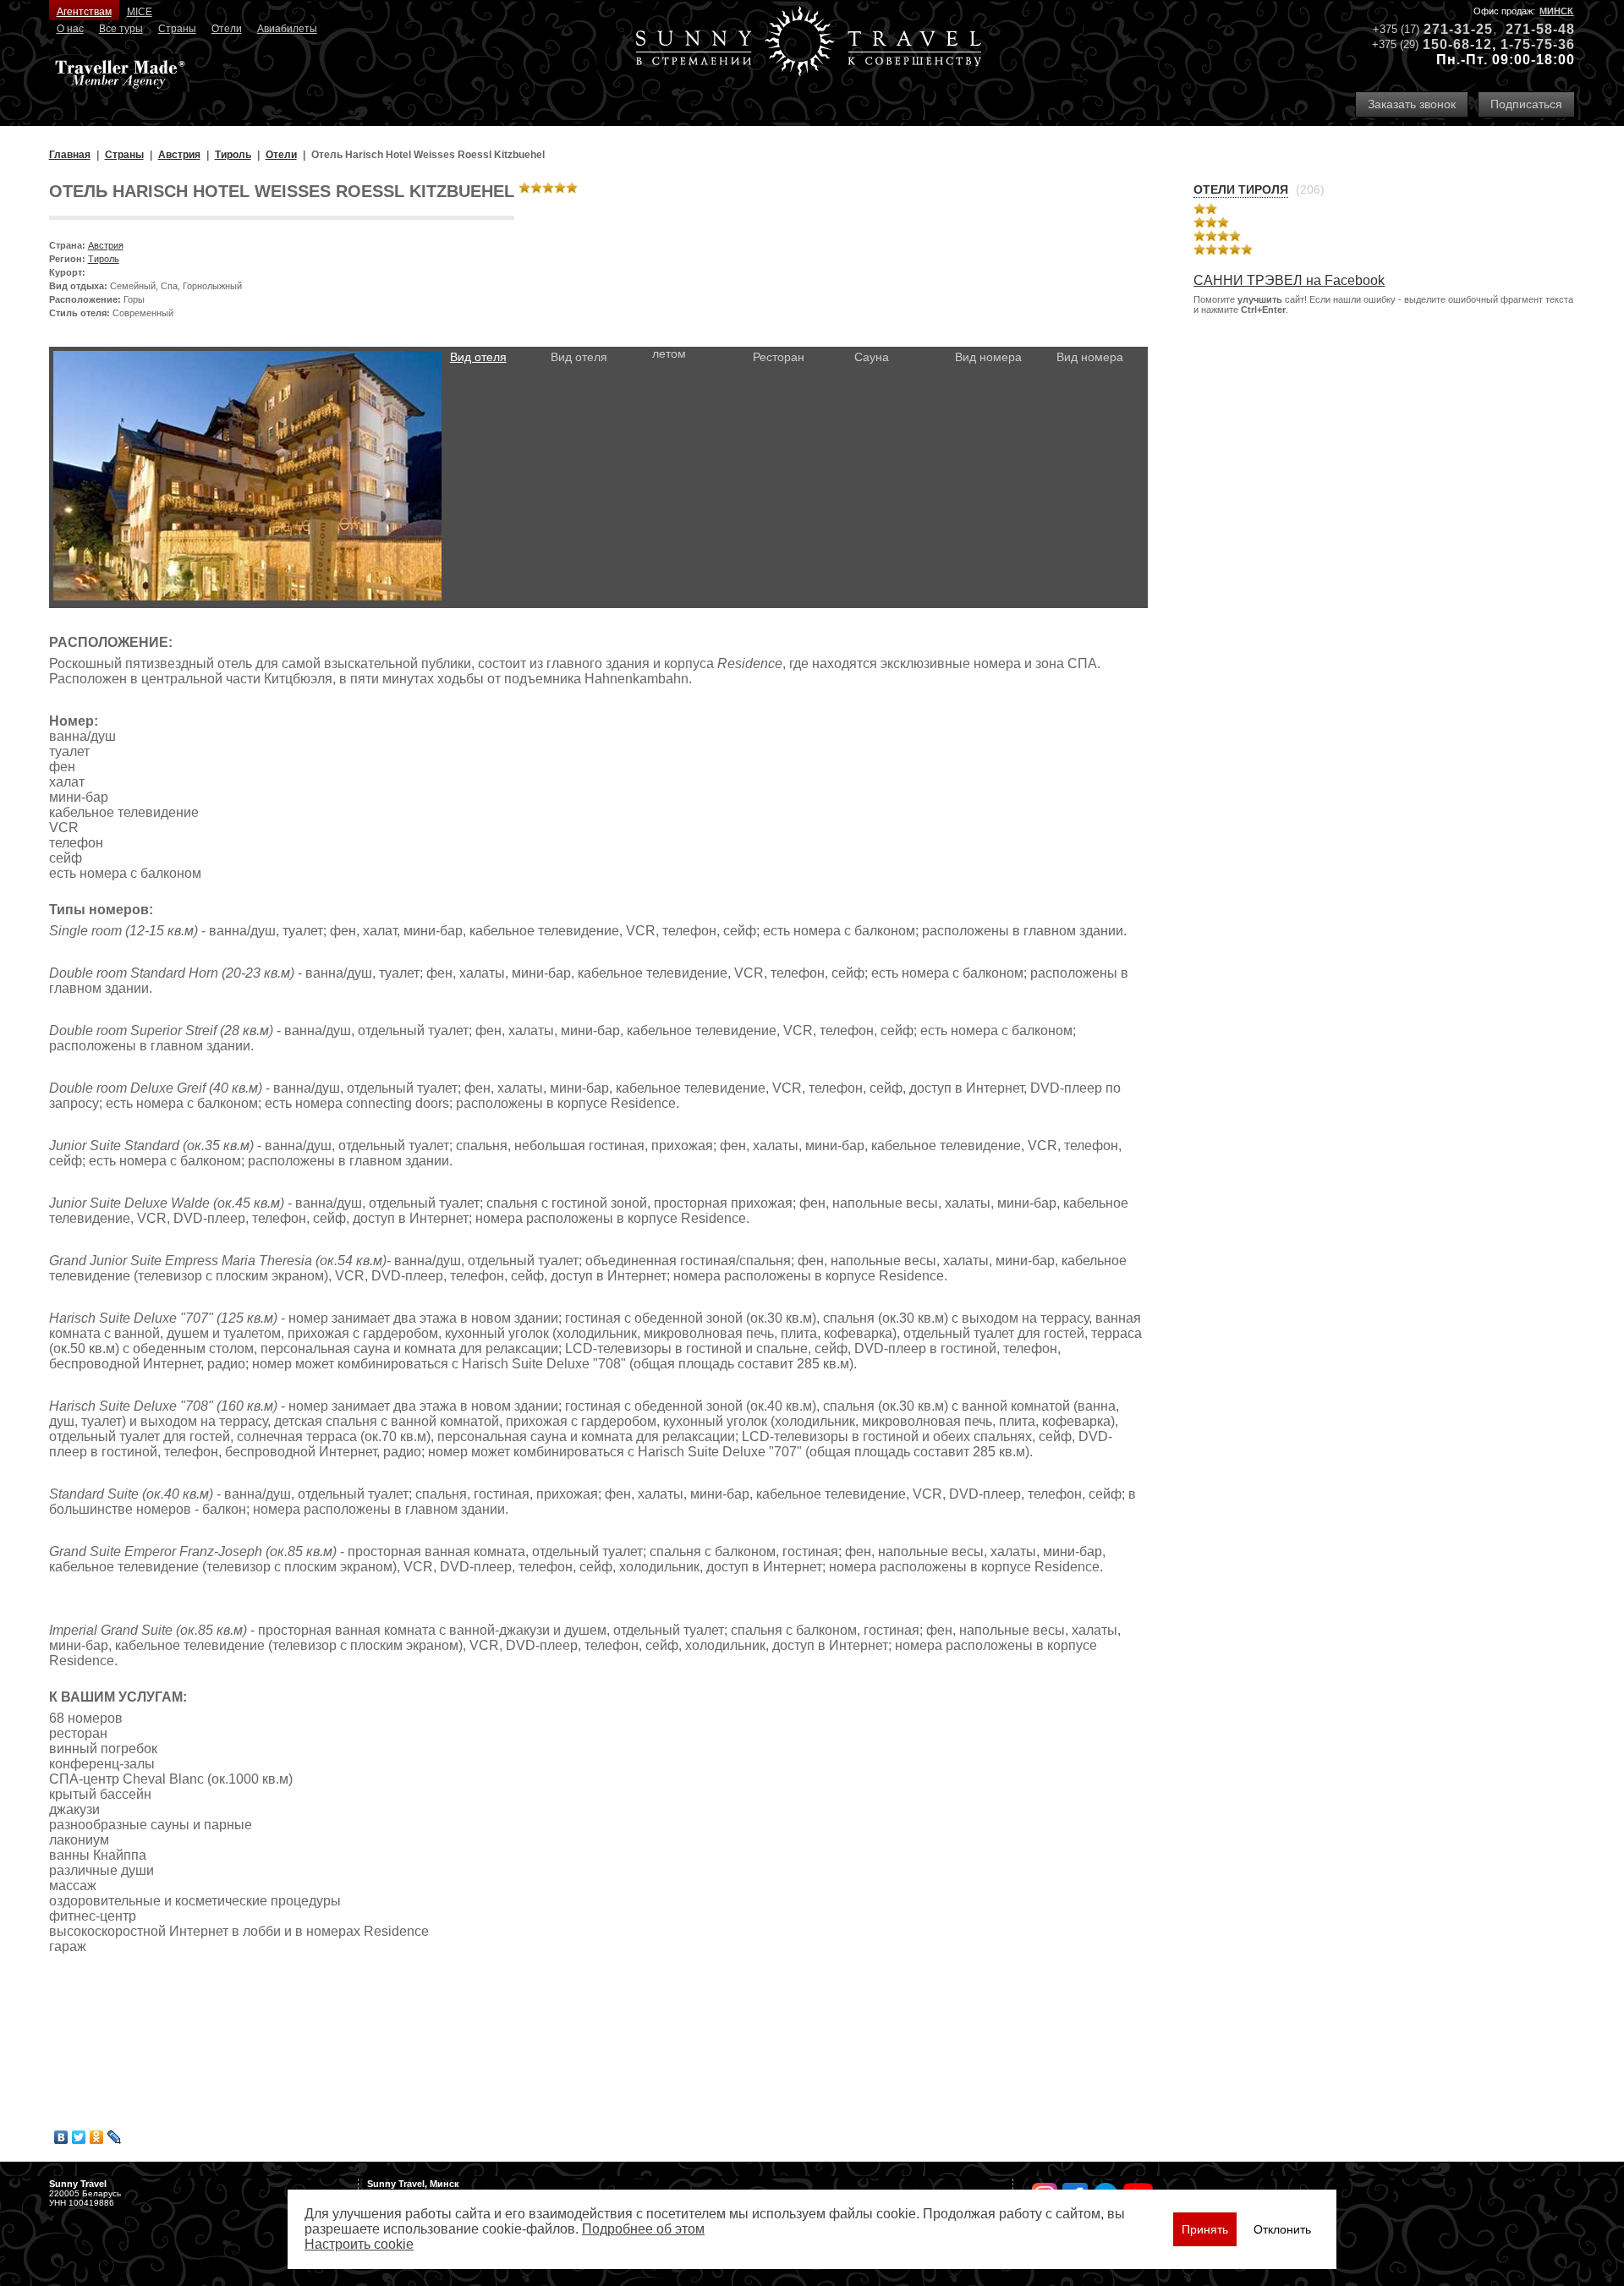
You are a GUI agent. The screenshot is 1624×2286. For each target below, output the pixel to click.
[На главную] (809, 43)
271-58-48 (1540, 29)
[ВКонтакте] (61, 2137)
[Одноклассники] (97, 2137)
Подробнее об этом (643, 2229)
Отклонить (1282, 2229)
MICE (140, 12)
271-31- (1450, 29)
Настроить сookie (359, 2244)
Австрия (106, 245)
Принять (1205, 2229)
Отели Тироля (1241, 189)
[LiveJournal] (115, 2137)
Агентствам (84, 12)
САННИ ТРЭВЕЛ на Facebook (1289, 280)
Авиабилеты (287, 29)
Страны (177, 29)
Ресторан (779, 357)
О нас (70, 29)
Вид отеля (478, 357)
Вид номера (988, 357)
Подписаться (1526, 104)
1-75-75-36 (1538, 44)
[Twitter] (79, 2137)
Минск (1556, 11)
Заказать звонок (1412, 104)
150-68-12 (1457, 44)
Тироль (104, 259)
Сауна (872, 357)
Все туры (121, 29)
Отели (227, 29)
